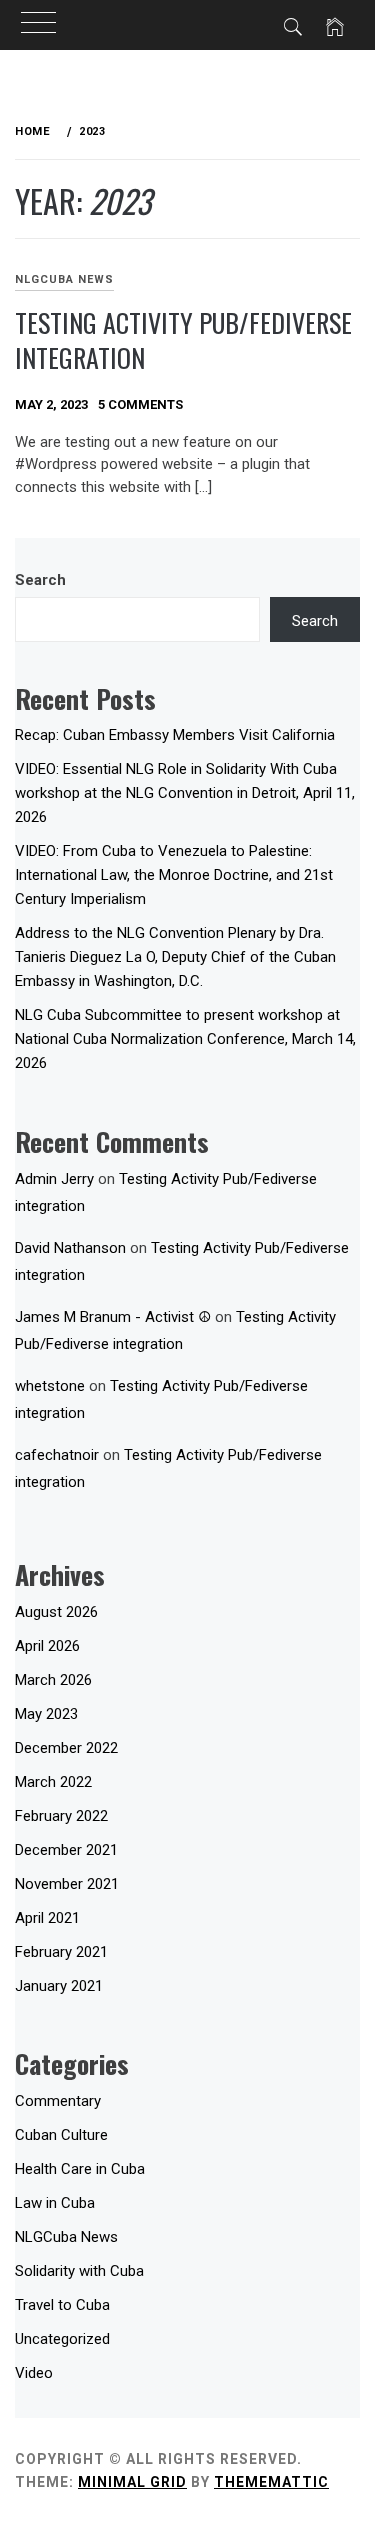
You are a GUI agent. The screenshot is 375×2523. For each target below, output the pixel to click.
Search (40, 580)
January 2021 (59, 1986)
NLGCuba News (64, 279)
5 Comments (140, 404)
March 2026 (53, 1680)
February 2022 (61, 1816)
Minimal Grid (132, 2482)
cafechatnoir (57, 1455)
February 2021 (61, 1952)
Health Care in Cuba (80, 2169)
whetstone (50, 1386)
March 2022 (53, 1782)
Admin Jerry (54, 1179)
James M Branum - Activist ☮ (113, 1317)
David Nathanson (70, 1248)
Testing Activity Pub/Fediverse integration (183, 340)
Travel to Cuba (62, 2305)
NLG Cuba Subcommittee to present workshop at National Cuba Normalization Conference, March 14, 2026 (185, 1039)
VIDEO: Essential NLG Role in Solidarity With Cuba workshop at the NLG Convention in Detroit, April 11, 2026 (185, 793)
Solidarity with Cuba (79, 2271)
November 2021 (67, 1884)
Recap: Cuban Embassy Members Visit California (175, 735)
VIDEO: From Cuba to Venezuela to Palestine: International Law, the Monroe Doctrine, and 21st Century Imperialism (174, 875)
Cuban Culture (61, 2135)
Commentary (58, 2101)
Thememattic (271, 2482)
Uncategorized (62, 2339)
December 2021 (66, 1850)
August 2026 (56, 1612)
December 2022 (66, 1748)
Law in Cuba (55, 2203)
